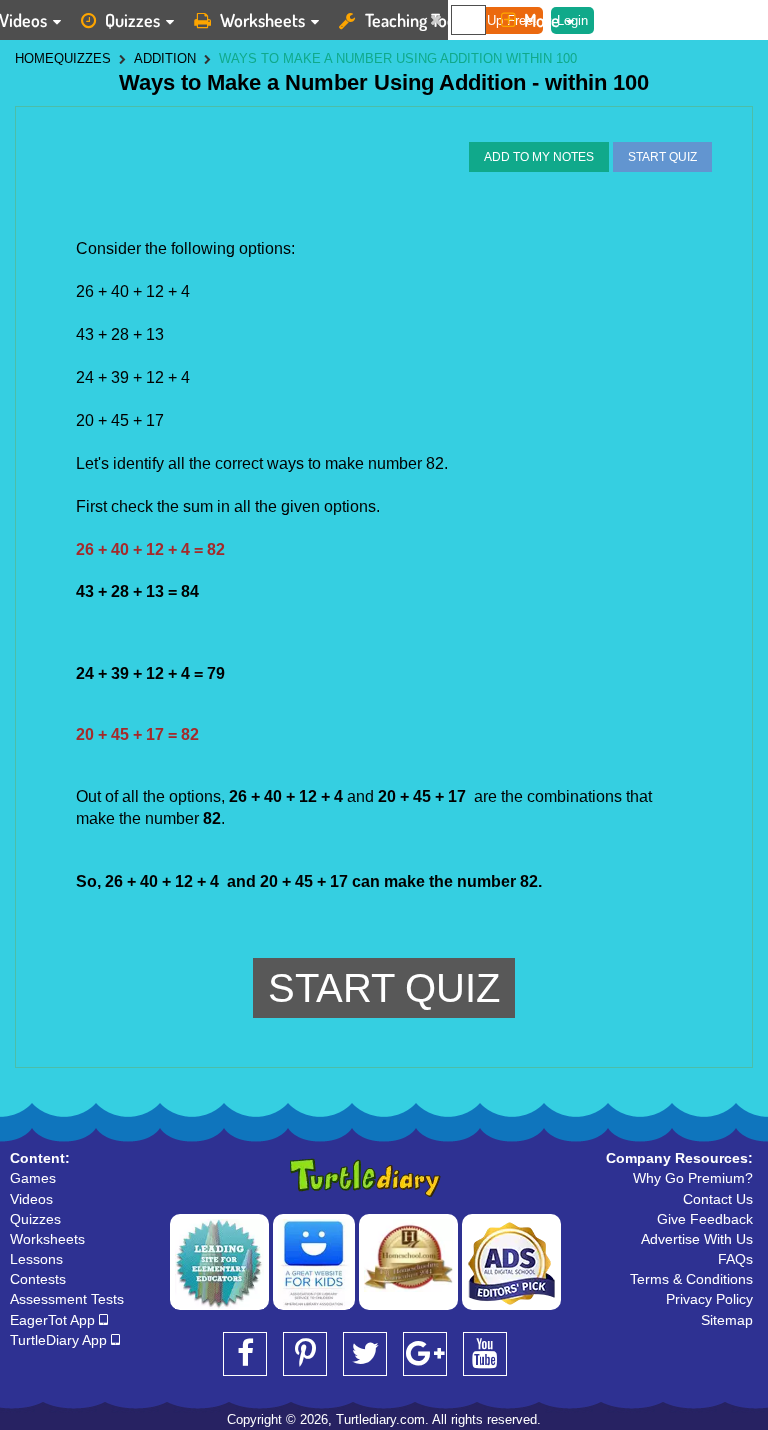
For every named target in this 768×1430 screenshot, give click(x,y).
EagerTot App (54, 1320)
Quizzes (132, 20)
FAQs (735, 1259)
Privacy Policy (709, 1299)
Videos (31, 1199)
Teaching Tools (416, 20)
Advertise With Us (697, 1239)
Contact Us (718, 1199)
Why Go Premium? (693, 1178)
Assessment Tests (67, 1299)
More (542, 20)
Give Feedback (705, 1219)
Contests (38, 1279)
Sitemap (727, 1320)
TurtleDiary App (60, 1340)
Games (33, 1178)
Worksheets (262, 20)
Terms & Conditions (691, 1279)
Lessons (36, 1259)
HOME (34, 58)
